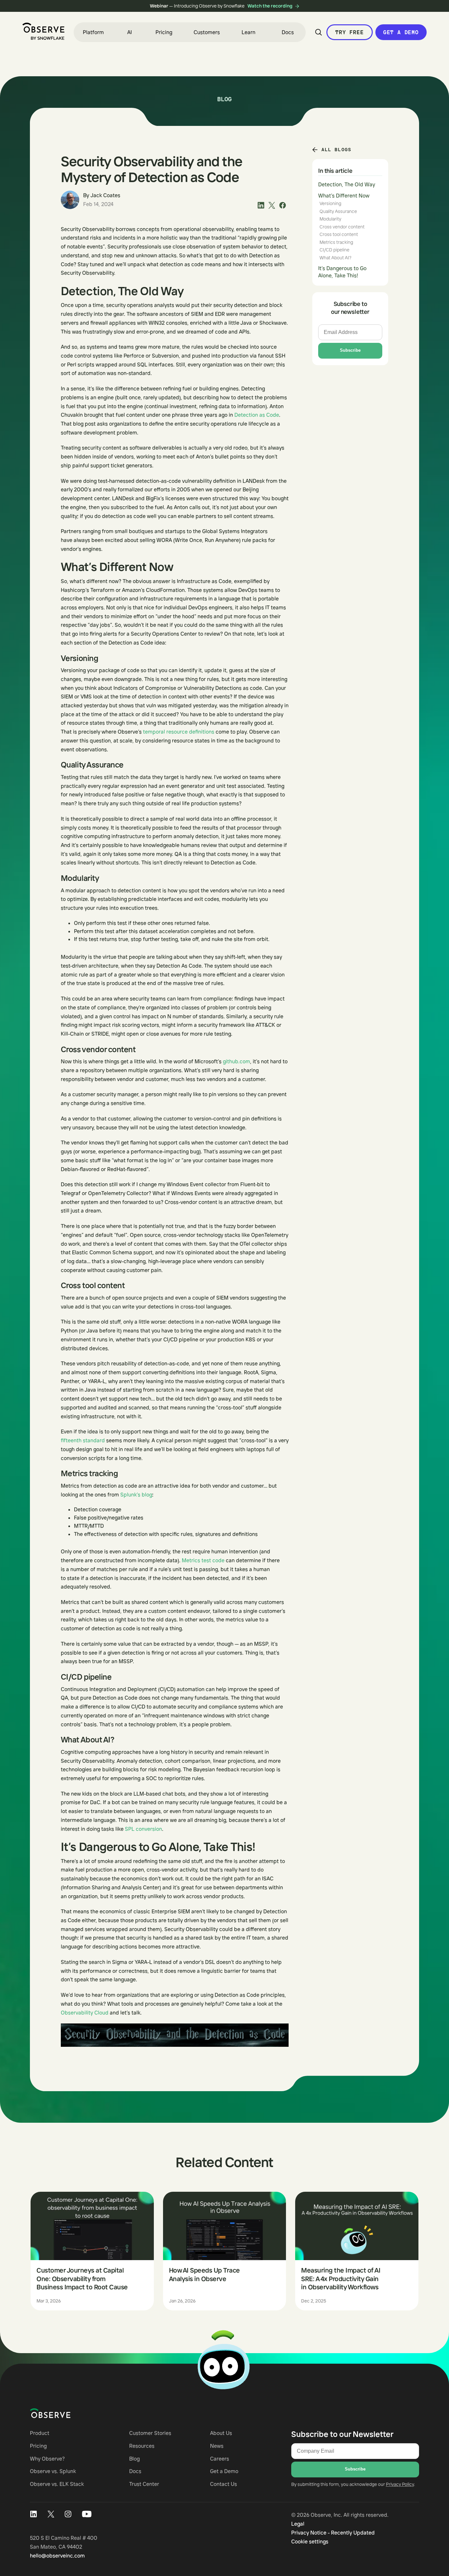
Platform (93, 32)
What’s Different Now (344, 196)
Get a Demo (401, 32)
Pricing (164, 32)
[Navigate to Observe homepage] (62, 2413)
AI (130, 32)
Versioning (330, 203)
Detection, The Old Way (347, 184)
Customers (207, 32)
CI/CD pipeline (334, 250)
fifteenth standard (83, 1440)
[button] (93, 32)
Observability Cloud (85, 2013)
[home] (43, 31)
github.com (236, 1061)
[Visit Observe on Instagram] (68, 2514)
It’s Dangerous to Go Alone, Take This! (342, 272)
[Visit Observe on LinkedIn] (33, 2514)
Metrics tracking (336, 242)
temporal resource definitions (179, 732)
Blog (134, 2459)
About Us (221, 2433)
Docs (288, 32)
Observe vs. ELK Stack (57, 2484)
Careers (220, 2459)
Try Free (349, 32)
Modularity (330, 219)
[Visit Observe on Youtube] (87, 2514)
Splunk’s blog (136, 1495)
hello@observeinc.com (57, 2556)
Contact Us (224, 2484)
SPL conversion (143, 1829)
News (217, 2446)
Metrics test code (203, 1560)
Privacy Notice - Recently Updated (333, 2533)
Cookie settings (310, 2541)
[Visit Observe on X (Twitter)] (51, 2514)
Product (40, 2433)
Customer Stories (150, 2433)
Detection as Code (257, 415)
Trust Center (144, 2484)
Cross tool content (339, 234)
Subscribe (350, 350)
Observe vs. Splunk (53, 2471)
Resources (142, 2446)
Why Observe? (47, 2459)
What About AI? (335, 258)
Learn (248, 32)
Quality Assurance (338, 211)
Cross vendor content (342, 227)
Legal (298, 2524)
